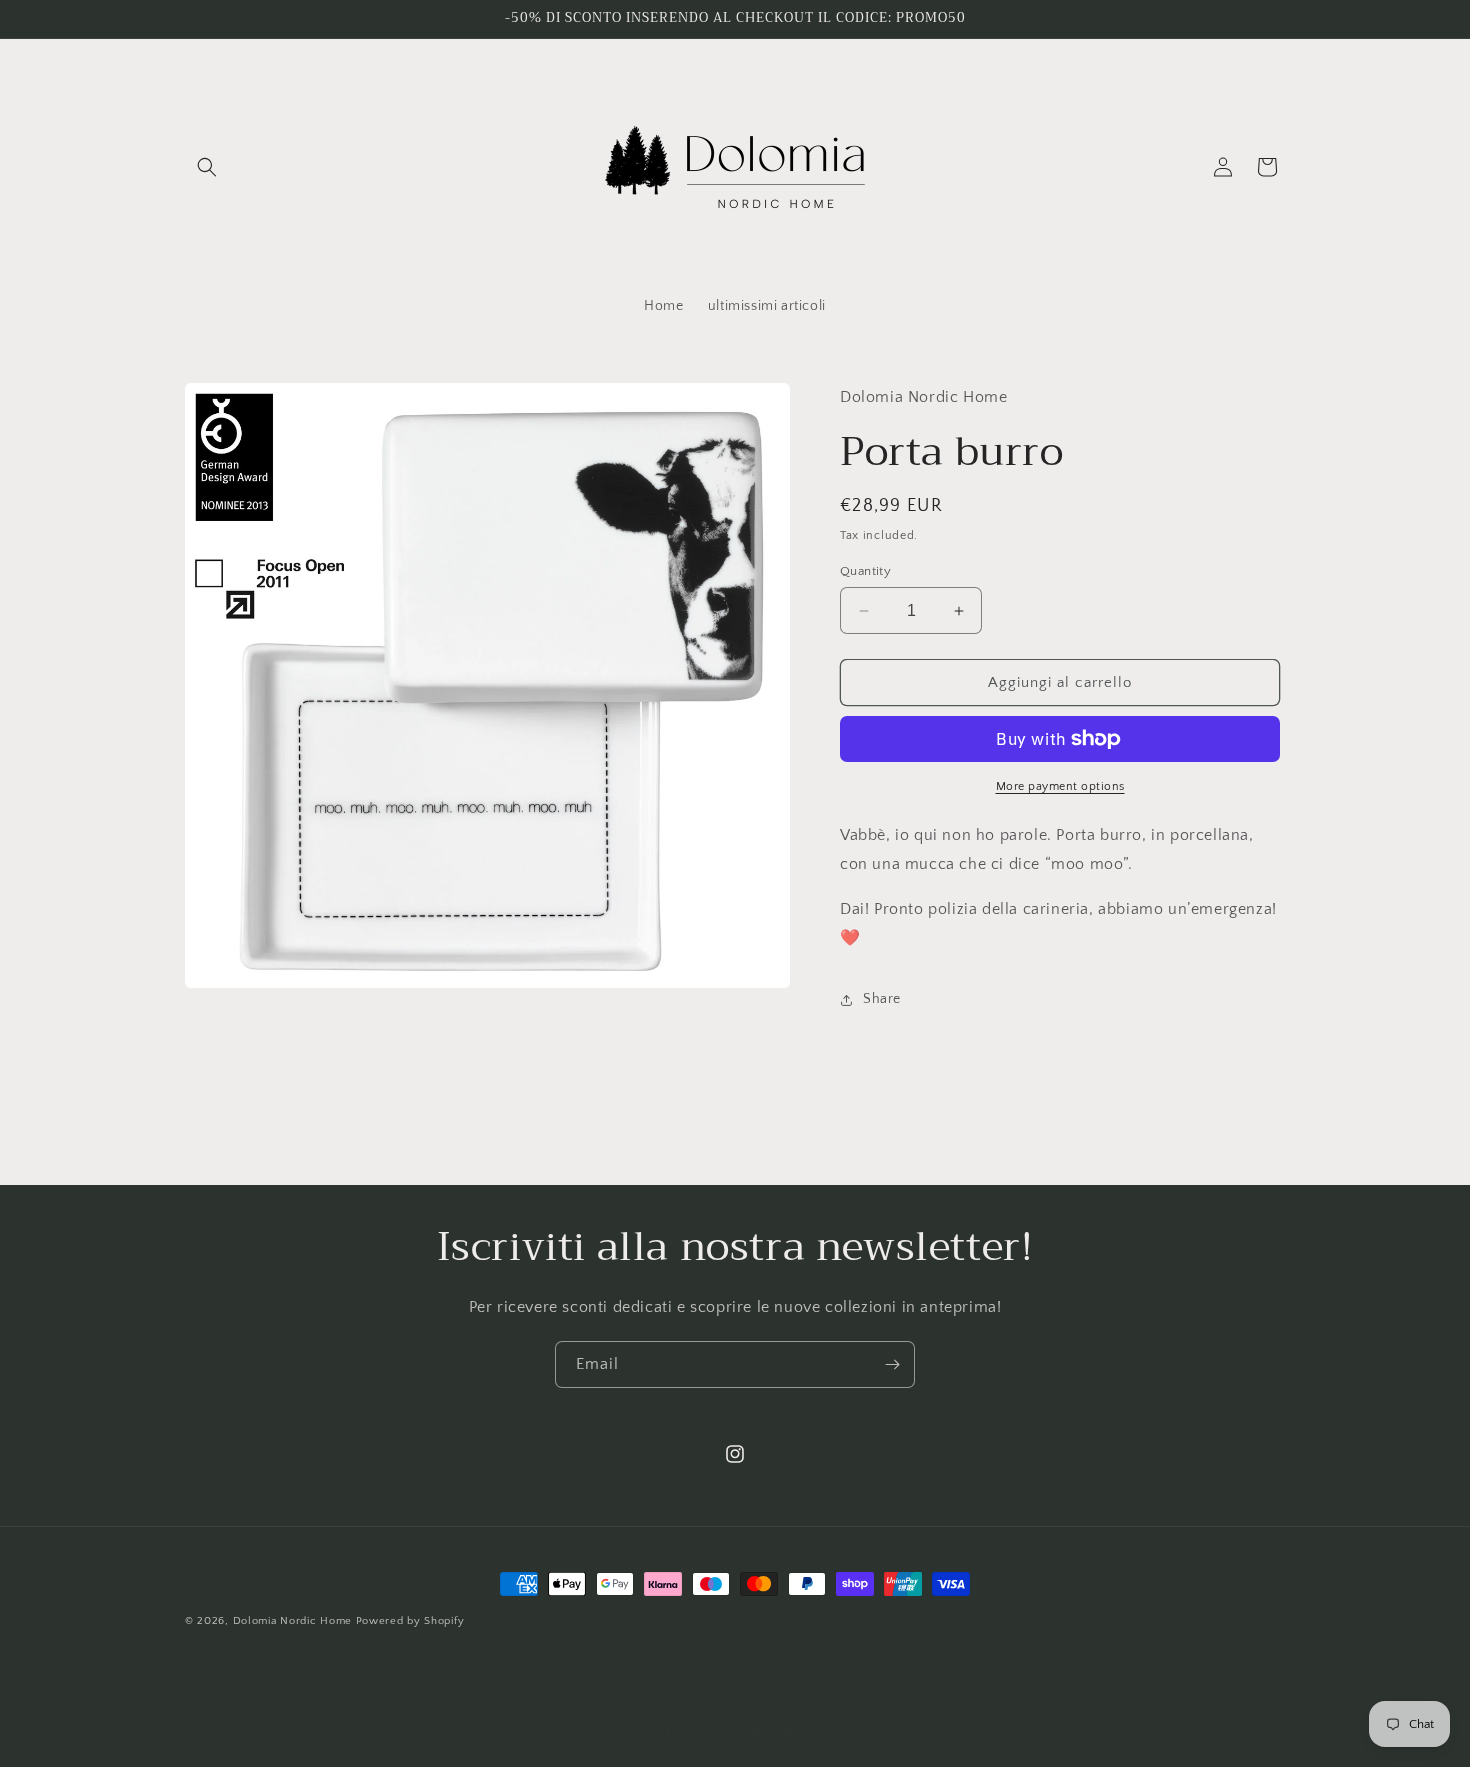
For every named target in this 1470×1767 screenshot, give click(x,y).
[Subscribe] (892, 1364)
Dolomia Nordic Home (292, 1621)
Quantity (865, 571)
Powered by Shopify (410, 1621)
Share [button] (882, 999)
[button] (207, 167)
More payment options (1060, 786)
